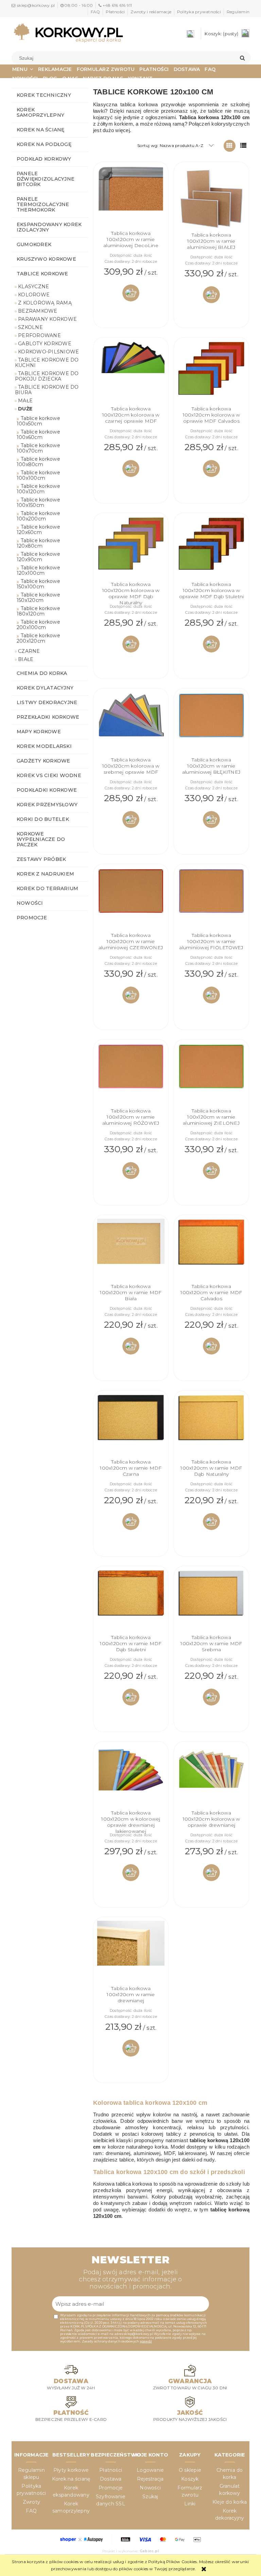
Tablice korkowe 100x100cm (38, 475)
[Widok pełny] (243, 146)
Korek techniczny (44, 95)
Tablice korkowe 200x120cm (38, 638)
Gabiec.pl (149, 2551)
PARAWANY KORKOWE (47, 319)
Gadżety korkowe (43, 761)
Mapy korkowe (39, 732)
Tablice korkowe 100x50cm (38, 421)
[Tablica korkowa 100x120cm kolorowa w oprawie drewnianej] (211, 1778)
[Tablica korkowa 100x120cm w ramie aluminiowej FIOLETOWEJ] (211, 900)
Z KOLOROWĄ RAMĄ (45, 303)
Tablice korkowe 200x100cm (38, 625)
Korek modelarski (44, 746)
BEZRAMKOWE (38, 311)
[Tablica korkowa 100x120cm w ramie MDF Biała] (131, 1251)
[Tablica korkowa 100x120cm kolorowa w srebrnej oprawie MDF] (131, 724)
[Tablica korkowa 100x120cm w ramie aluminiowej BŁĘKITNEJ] (211, 724)
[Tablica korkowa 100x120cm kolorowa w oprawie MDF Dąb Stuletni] (211, 549)
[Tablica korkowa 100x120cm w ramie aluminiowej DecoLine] (131, 198)
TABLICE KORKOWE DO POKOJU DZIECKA (47, 376)
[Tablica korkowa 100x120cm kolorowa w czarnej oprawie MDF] (131, 373)
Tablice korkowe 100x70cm (38, 448)
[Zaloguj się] (192, 33)
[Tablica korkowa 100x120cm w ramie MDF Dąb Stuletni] (131, 1602)
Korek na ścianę (41, 130)
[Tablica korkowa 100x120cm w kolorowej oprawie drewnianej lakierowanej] (131, 1778)
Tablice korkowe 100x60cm (38, 435)
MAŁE (25, 401)
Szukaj (150, 2497)
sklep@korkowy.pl (36, 5)
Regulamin (238, 12)
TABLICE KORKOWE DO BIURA (47, 390)
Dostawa (111, 2479)
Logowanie (150, 2470)
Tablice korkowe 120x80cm (38, 543)
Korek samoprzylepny (40, 112)
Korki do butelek (43, 819)
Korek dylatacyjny (45, 688)
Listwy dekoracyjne (47, 702)
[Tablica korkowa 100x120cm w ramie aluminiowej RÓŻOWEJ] (131, 1075)
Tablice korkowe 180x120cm (38, 611)
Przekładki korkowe (48, 717)
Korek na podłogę (44, 144)
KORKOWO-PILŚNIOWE (48, 352)
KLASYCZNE (33, 287)
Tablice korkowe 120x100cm (38, 570)
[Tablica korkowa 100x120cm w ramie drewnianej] (131, 1953)
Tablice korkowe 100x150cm (38, 502)
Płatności (115, 12)
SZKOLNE (30, 327)
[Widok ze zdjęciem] (230, 146)
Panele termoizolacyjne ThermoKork (43, 204)
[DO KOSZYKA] (131, 293)
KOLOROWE (34, 295)
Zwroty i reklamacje (151, 12)
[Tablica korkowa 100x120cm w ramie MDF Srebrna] (211, 1602)
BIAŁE (26, 659)
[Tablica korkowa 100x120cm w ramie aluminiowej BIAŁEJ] (211, 199)
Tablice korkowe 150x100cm (38, 584)
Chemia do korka (42, 673)
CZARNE (29, 651)
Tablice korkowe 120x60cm (38, 530)
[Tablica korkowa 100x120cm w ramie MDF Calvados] (211, 1251)
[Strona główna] (68, 33)
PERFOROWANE (39, 335)
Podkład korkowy (44, 159)
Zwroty (31, 2502)
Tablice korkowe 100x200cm (38, 516)
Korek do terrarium (47, 888)
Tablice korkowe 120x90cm (38, 557)
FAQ (95, 12)
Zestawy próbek (41, 859)
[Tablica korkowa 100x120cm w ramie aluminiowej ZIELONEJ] (211, 1075)
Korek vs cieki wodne (49, 775)
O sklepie (190, 2470)
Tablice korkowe (42, 274)
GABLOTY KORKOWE (45, 344)
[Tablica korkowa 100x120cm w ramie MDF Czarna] (131, 1427)
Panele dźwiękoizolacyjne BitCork (46, 179)
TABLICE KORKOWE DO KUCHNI (47, 363)
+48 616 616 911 (117, 5)
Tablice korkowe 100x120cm (38, 489)
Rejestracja (150, 2479)
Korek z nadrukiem (45, 874)
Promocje (32, 918)
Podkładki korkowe (47, 790)
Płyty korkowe (71, 2470)
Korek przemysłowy (47, 805)
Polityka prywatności (199, 12)
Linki (190, 2504)
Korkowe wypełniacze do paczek (41, 839)
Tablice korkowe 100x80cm (38, 462)
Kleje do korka (230, 2502)
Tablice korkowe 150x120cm (38, 597)
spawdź (146, 2341)
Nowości (30, 903)
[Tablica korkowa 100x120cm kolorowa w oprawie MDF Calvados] (211, 373)
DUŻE (25, 409)
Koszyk (190, 2479)
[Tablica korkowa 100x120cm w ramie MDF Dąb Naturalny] (211, 1427)
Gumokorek (34, 244)
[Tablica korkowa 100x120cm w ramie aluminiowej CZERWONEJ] (131, 900)
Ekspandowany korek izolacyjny (49, 227)
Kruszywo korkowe (46, 259)
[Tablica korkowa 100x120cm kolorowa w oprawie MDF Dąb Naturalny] (131, 549)
